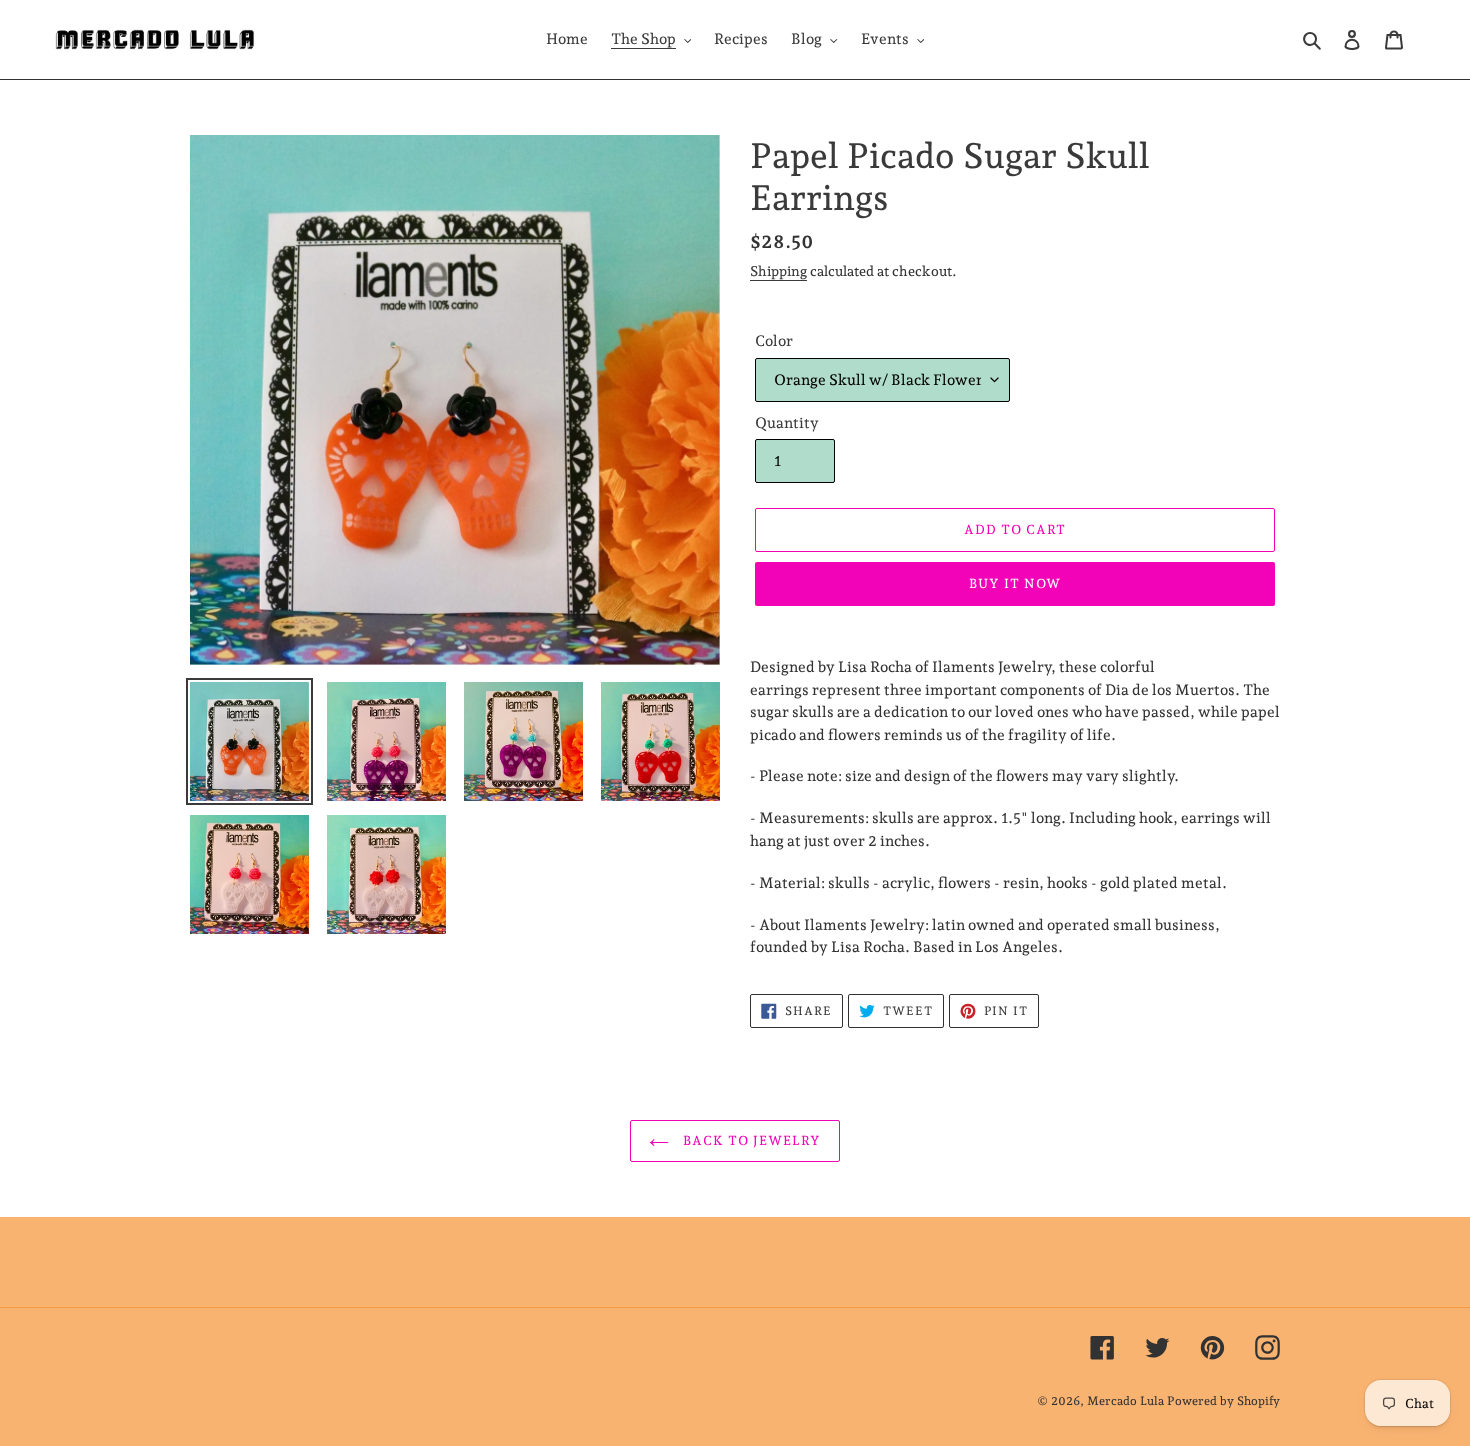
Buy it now (1015, 583)
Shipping (778, 271)
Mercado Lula (1125, 1401)
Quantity (787, 423)
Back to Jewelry (750, 1140)
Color (774, 341)
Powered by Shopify (1223, 1401)
